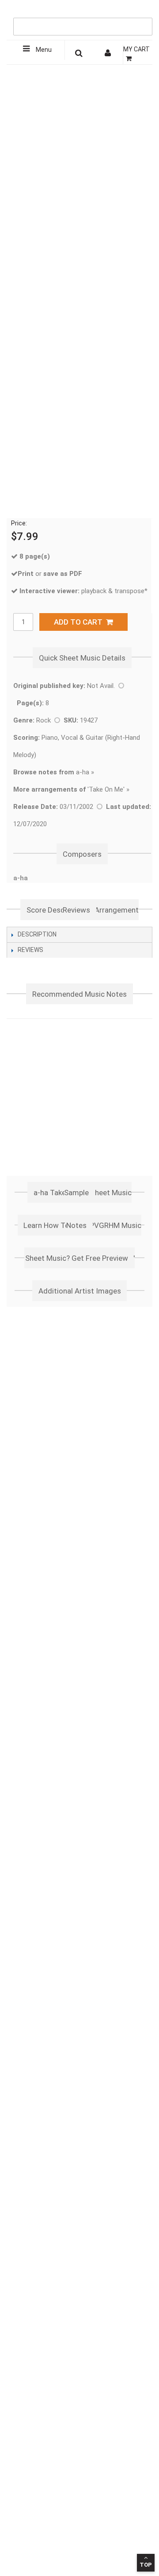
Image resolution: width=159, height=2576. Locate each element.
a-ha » (54, 772)
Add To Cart (80, 622)
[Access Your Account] (109, 54)
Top (146, 2565)
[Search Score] (79, 54)
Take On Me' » (109, 789)
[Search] (144, 12)
